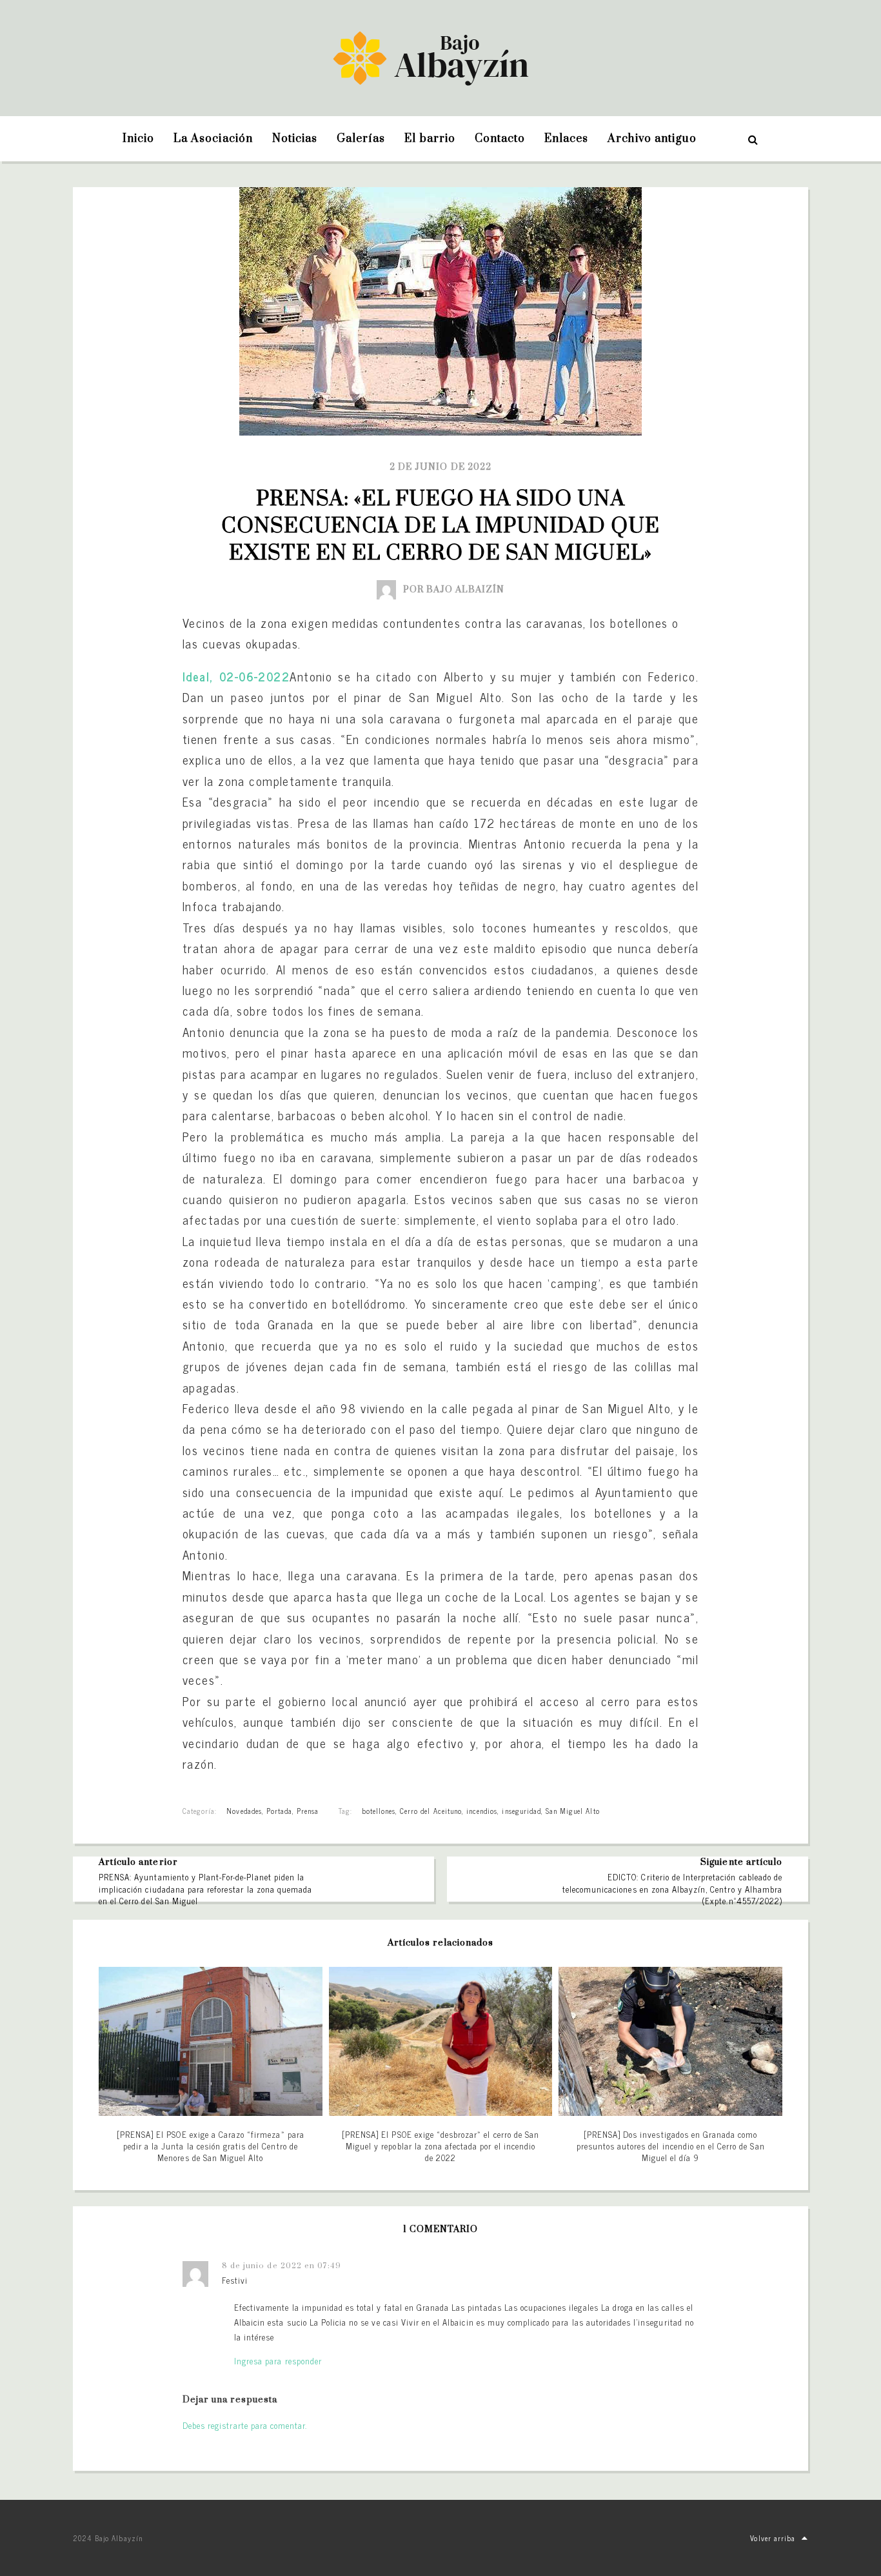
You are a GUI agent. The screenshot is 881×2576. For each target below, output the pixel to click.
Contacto (500, 139)
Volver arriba (773, 2538)
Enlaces (566, 139)
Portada (279, 1811)
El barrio (430, 139)
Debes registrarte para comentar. (245, 2425)
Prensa (308, 1811)
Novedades (244, 1811)
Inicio (138, 139)
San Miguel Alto (573, 1811)
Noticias (295, 139)
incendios (482, 1811)
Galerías (361, 139)
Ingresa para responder (278, 2361)
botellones (379, 1811)
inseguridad (521, 1811)
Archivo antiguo (652, 139)
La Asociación (213, 139)
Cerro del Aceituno (431, 1811)
